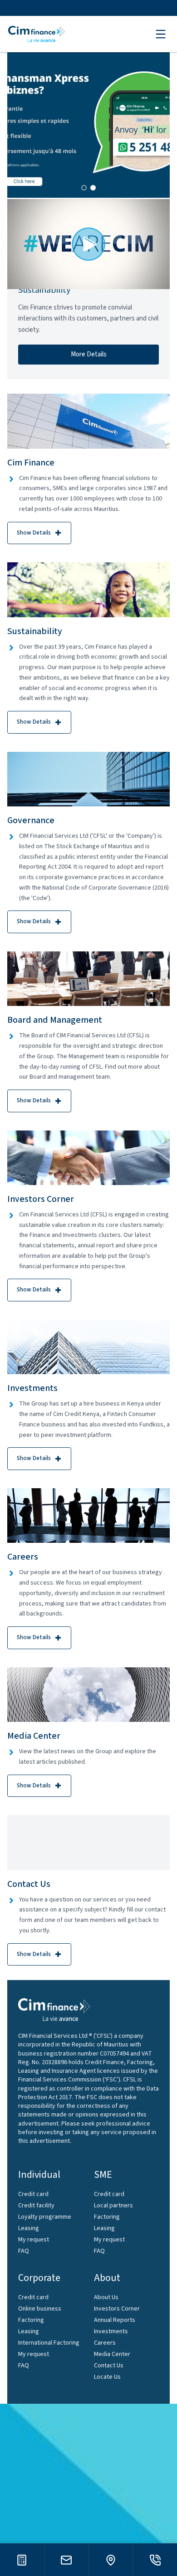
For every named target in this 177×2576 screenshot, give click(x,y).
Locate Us (107, 2377)
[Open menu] (161, 34)
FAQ (24, 2251)
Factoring (107, 2217)
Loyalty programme (45, 2217)
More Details (89, 354)
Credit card (33, 2194)
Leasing (29, 2228)
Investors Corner (117, 2309)
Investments (111, 2331)
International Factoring (49, 2343)
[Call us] (155, 2560)
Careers (105, 2343)
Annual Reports (115, 2320)
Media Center (112, 2354)
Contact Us (109, 2366)
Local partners (113, 2206)
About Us (106, 2297)
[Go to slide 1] (84, 188)
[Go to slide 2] (93, 188)
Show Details (34, 533)
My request (34, 2240)
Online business (40, 2309)
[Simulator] (22, 2560)
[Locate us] (111, 2560)
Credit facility (36, 2206)
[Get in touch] (66, 2560)
